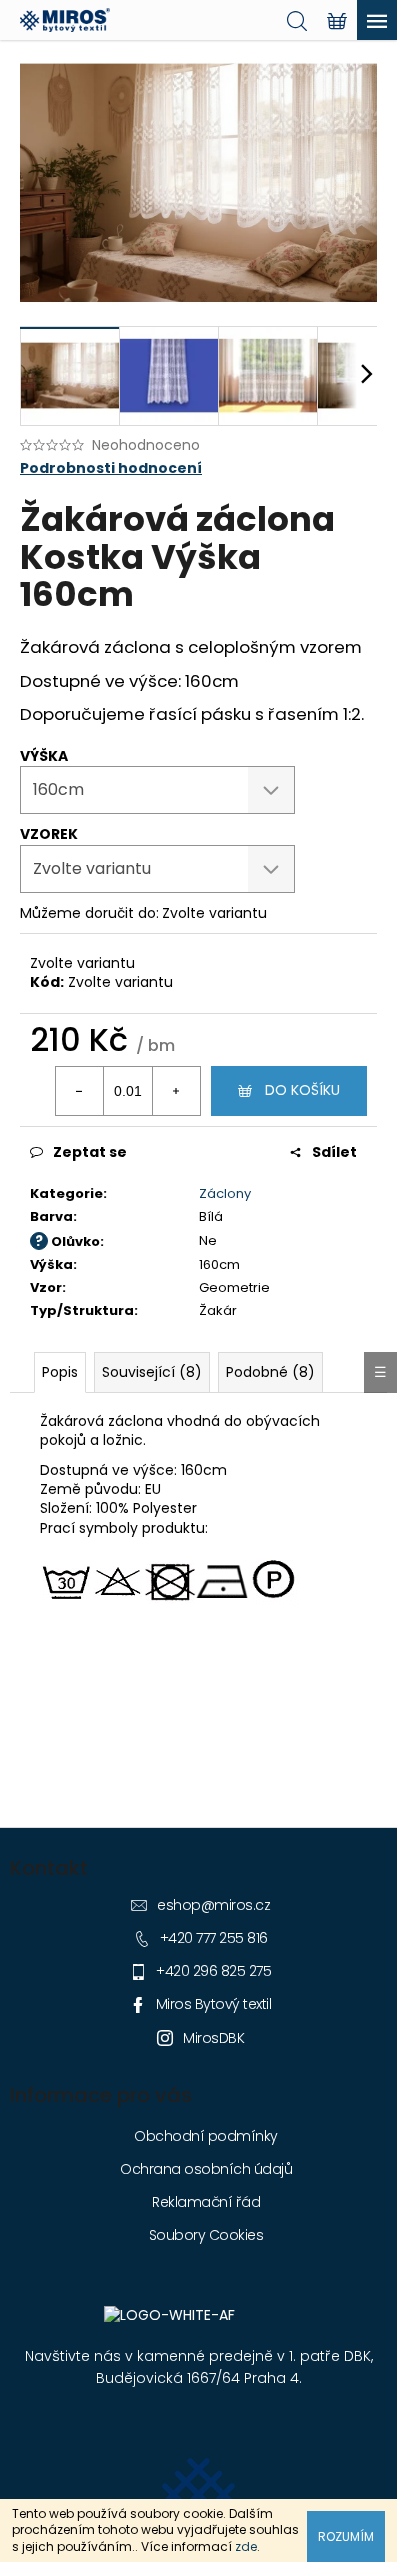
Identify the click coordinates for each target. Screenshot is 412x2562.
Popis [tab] (60, 1372)
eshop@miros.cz (213, 1905)
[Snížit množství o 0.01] (80, 1091)
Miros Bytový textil (214, 2004)
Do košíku (302, 1090)
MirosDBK (213, 2038)
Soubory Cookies (206, 2235)
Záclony (225, 1193)
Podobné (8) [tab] (270, 1372)
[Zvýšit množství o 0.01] (176, 1091)
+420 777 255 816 (214, 1938)
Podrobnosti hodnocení (111, 468)
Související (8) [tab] (152, 1372)
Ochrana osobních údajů (206, 2169)
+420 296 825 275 (213, 1971)
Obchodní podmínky (206, 2136)
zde (246, 2546)
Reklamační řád (206, 2202)
